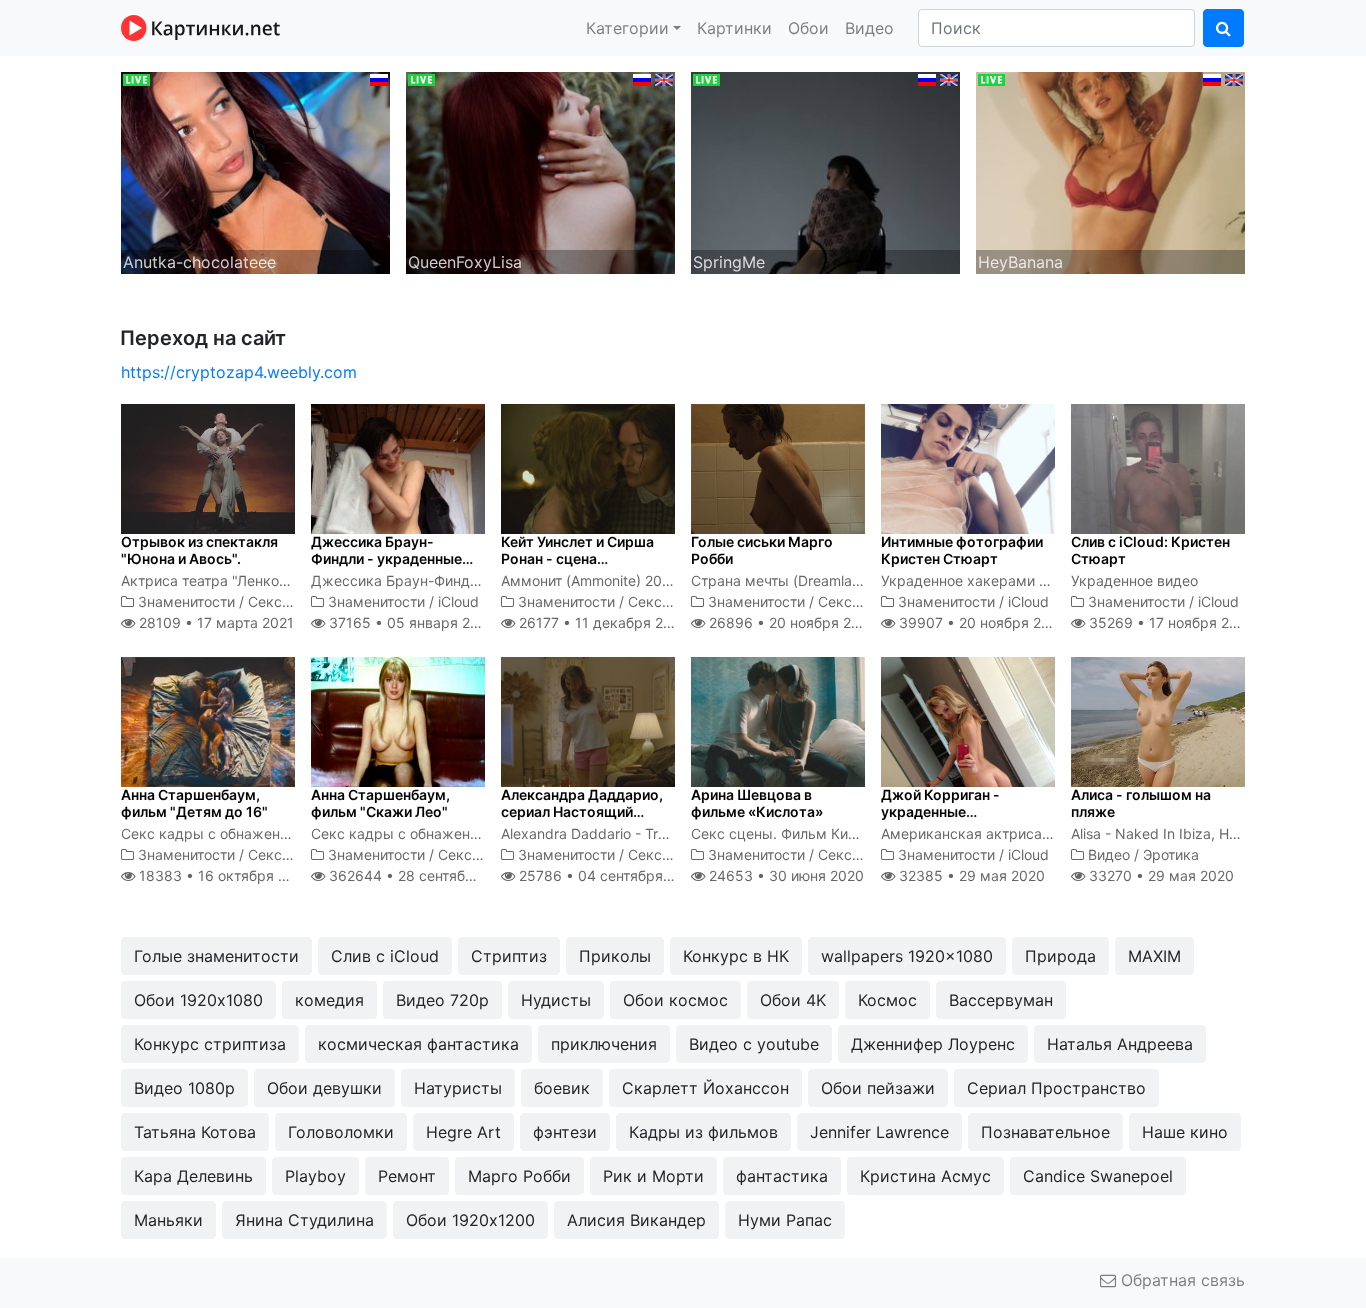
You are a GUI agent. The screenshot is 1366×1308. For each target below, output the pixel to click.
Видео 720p (442, 1000)
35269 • (1170, 622)
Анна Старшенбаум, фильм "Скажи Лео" (380, 803)
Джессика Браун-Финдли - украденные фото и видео (386, 558)
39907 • (981, 622)
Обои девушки (324, 1088)
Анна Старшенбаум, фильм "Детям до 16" (194, 803)
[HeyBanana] (1110, 171)
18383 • (223, 875)
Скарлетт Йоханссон (705, 1088)
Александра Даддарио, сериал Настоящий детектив (582, 811)
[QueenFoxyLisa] (540, 171)
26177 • (602, 622)
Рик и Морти (653, 1176)
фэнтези (565, 1132)
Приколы (615, 956)
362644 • (422, 875)
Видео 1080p (184, 1088)
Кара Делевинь (193, 1176)
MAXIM (1154, 956)
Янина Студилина (304, 1220)
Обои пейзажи (878, 1088)
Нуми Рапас (785, 1220)
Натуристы (458, 1088)
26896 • (791, 622)
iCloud (458, 601)
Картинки (734, 28)
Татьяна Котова (195, 1132)
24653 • (784, 875)
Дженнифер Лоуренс (933, 1044)
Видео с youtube (754, 1044)
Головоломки (341, 1132)
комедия (329, 1000)
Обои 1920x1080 (198, 1000)
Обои (808, 28)
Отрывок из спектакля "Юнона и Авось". (199, 550)
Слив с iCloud (385, 956)
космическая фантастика (418, 1044)
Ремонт (407, 1176)
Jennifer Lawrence (879, 1132)
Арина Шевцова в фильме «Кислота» (757, 803)
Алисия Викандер (636, 1220)
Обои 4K (793, 1000)
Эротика (1171, 854)
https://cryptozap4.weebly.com (239, 372)
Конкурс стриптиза (210, 1044)
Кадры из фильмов (703, 1132)
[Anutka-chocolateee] (255, 171)
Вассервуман (1001, 1000)
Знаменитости (186, 601)
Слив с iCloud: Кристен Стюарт (1150, 550)
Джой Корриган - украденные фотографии (940, 811)
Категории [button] (627, 28)
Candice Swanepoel (1098, 1176)
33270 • (1159, 875)
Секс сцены (289, 601)
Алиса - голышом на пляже (1141, 803)
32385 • (970, 875)
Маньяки (168, 1220)
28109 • (214, 622)
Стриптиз (509, 956)
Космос (887, 1000)
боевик (562, 1088)
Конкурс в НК (736, 956)
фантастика (782, 1176)
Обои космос (675, 1000)
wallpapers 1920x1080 (907, 956)
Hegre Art (463, 1132)
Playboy (315, 1176)
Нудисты (556, 1000)
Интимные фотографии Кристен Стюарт (962, 550)
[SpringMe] (825, 171)
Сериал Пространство (1056, 1088)
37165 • (409, 622)
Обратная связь (1180, 1280)
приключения (604, 1044)
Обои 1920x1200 (470, 1220)
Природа (1060, 956)
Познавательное (1045, 1132)
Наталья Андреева (1120, 1044)
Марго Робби (519, 1176)
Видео (869, 28)
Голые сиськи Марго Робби (762, 550)
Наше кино (1185, 1132)
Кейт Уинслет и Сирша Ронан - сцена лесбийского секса (577, 558)
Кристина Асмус (925, 1176)
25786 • (608, 875)
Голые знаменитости (216, 956)
